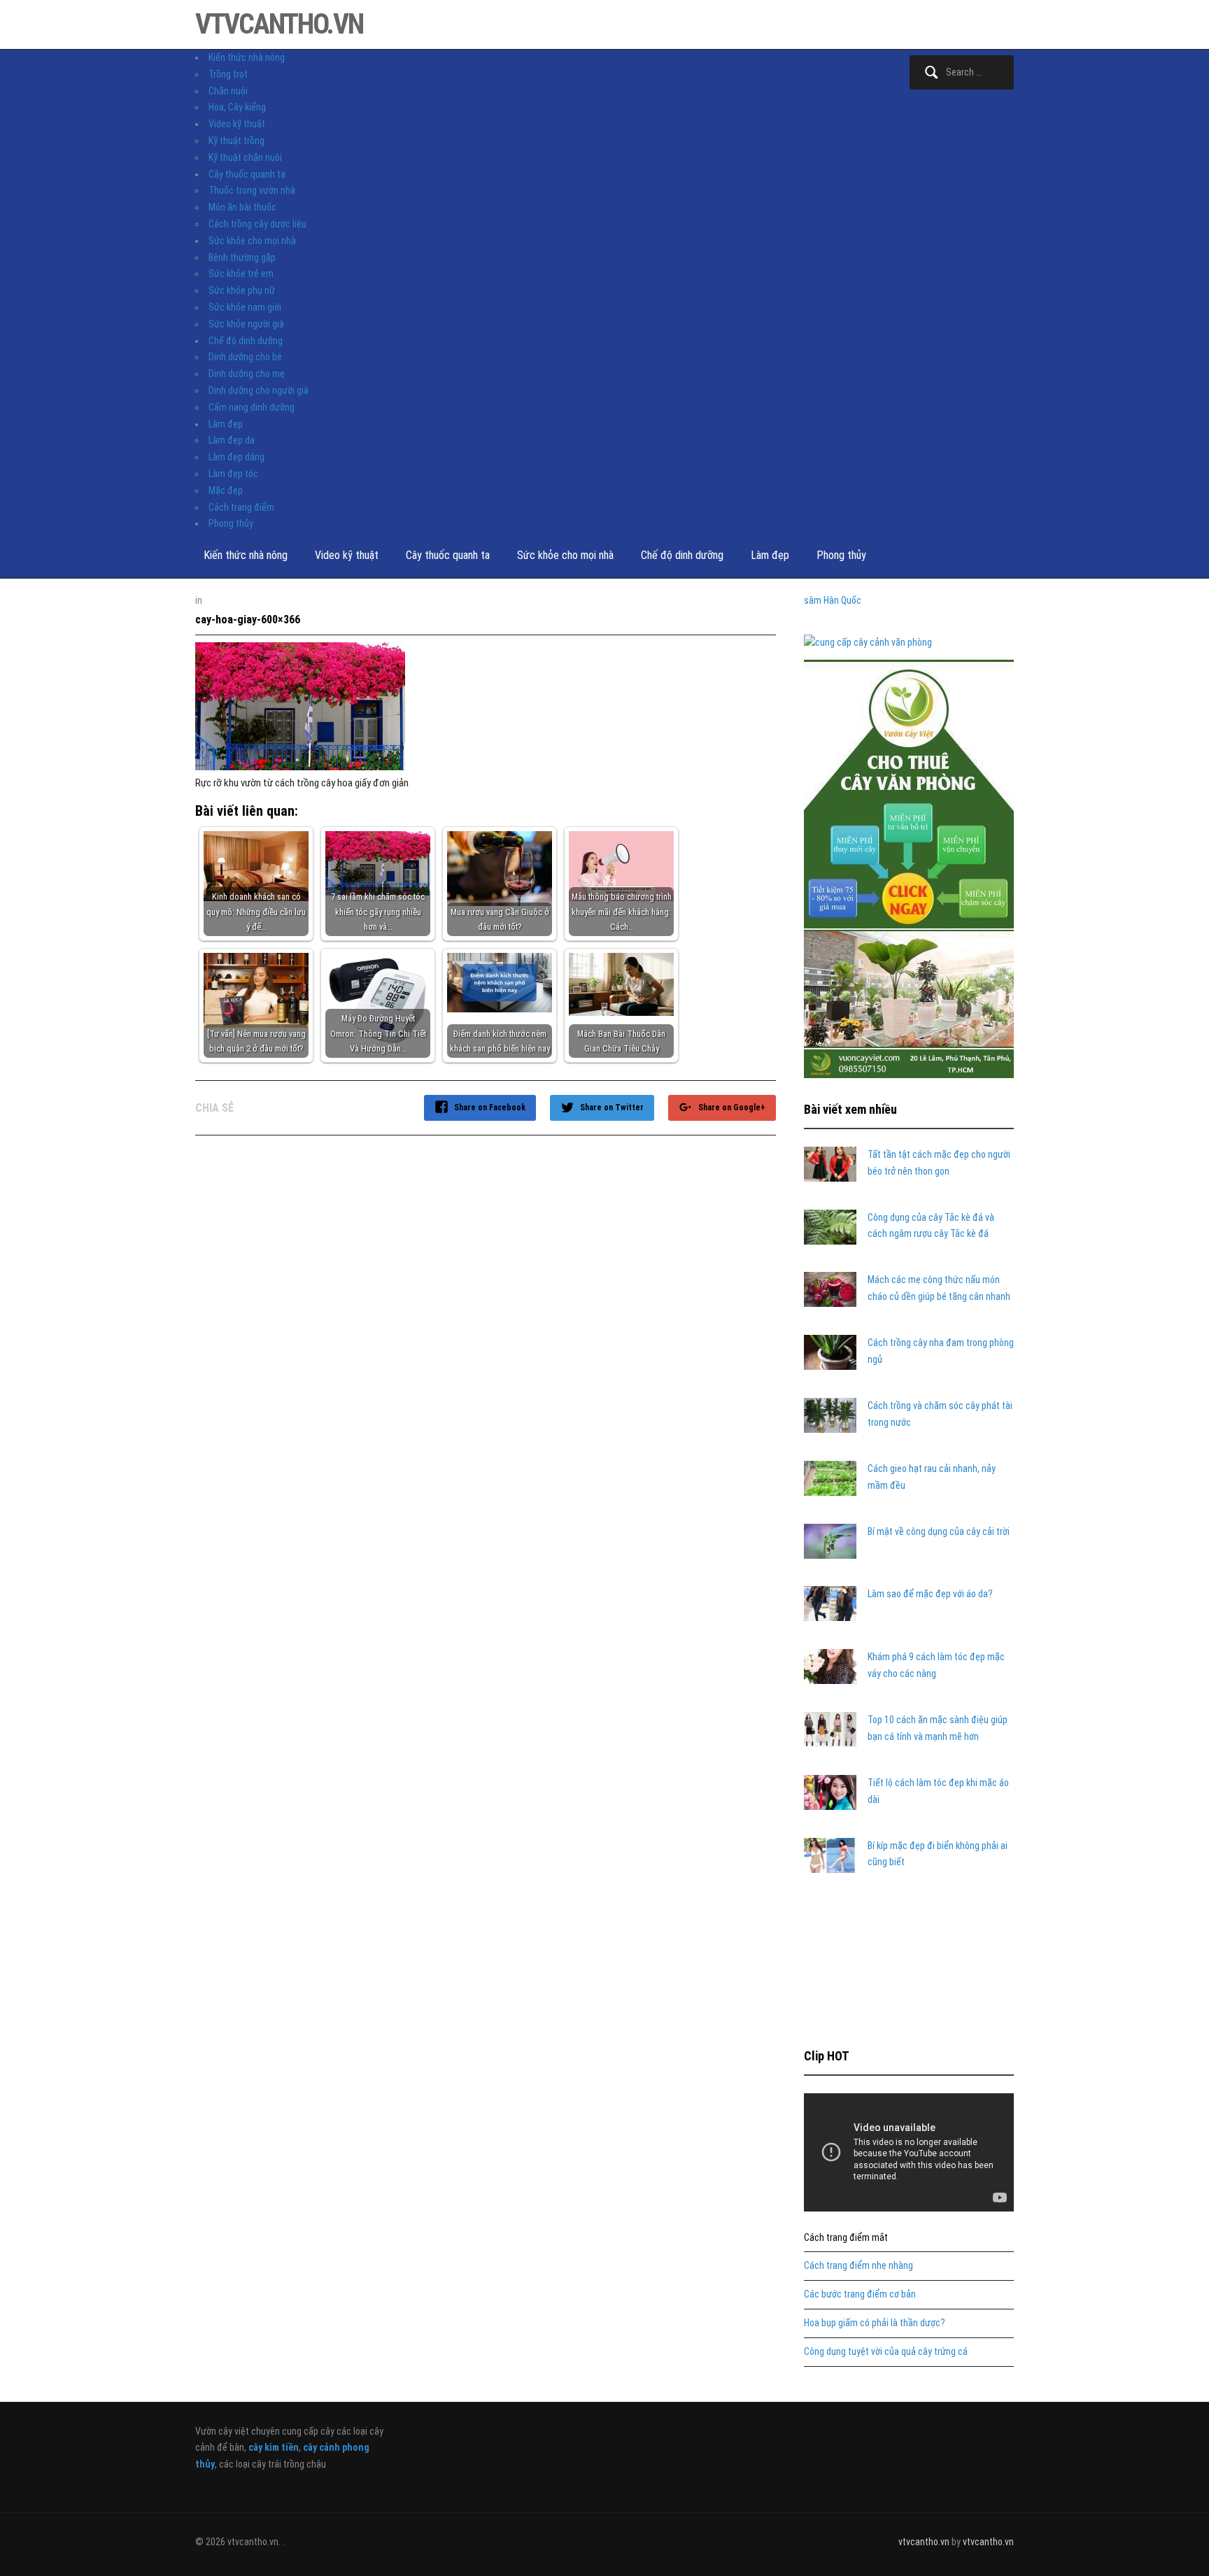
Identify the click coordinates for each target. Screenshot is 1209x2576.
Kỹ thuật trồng (236, 141)
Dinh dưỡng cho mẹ (247, 374)
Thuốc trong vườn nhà (252, 190)
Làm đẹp (226, 424)
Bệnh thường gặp (242, 257)
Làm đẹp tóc (233, 474)
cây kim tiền (274, 2447)
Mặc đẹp (226, 490)
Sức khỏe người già (246, 324)
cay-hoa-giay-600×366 (248, 620)
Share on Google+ (732, 1107)
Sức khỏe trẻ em (241, 274)
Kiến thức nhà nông (247, 57)
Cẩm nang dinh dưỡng (252, 407)
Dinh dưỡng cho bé (245, 357)
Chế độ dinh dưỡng (246, 341)
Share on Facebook (490, 1107)
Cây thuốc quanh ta (247, 174)
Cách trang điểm (241, 507)
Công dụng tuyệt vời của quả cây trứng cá (886, 2351)
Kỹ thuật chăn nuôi (245, 157)
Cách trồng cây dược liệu (257, 224)
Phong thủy (231, 523)
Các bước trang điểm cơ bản (860, 2294)
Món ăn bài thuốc (242, 207)
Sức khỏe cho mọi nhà (252, 241)
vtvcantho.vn (279, 24)
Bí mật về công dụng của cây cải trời (939, 1531)
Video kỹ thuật (237, 124)
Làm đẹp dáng (236, 457)
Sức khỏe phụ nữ (242, 290)
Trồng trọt (228, 74)
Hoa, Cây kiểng (237, 107)
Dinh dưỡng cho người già (259, 390)
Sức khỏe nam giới (245, 307)
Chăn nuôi (228, 91)
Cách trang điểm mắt (846, 2237)
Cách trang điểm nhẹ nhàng (858, 2265)
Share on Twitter (612, 1107)
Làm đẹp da (232, 440)
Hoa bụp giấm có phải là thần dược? (875, 2323)
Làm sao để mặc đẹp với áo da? (930, 1594)
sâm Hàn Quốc (833, 600)
